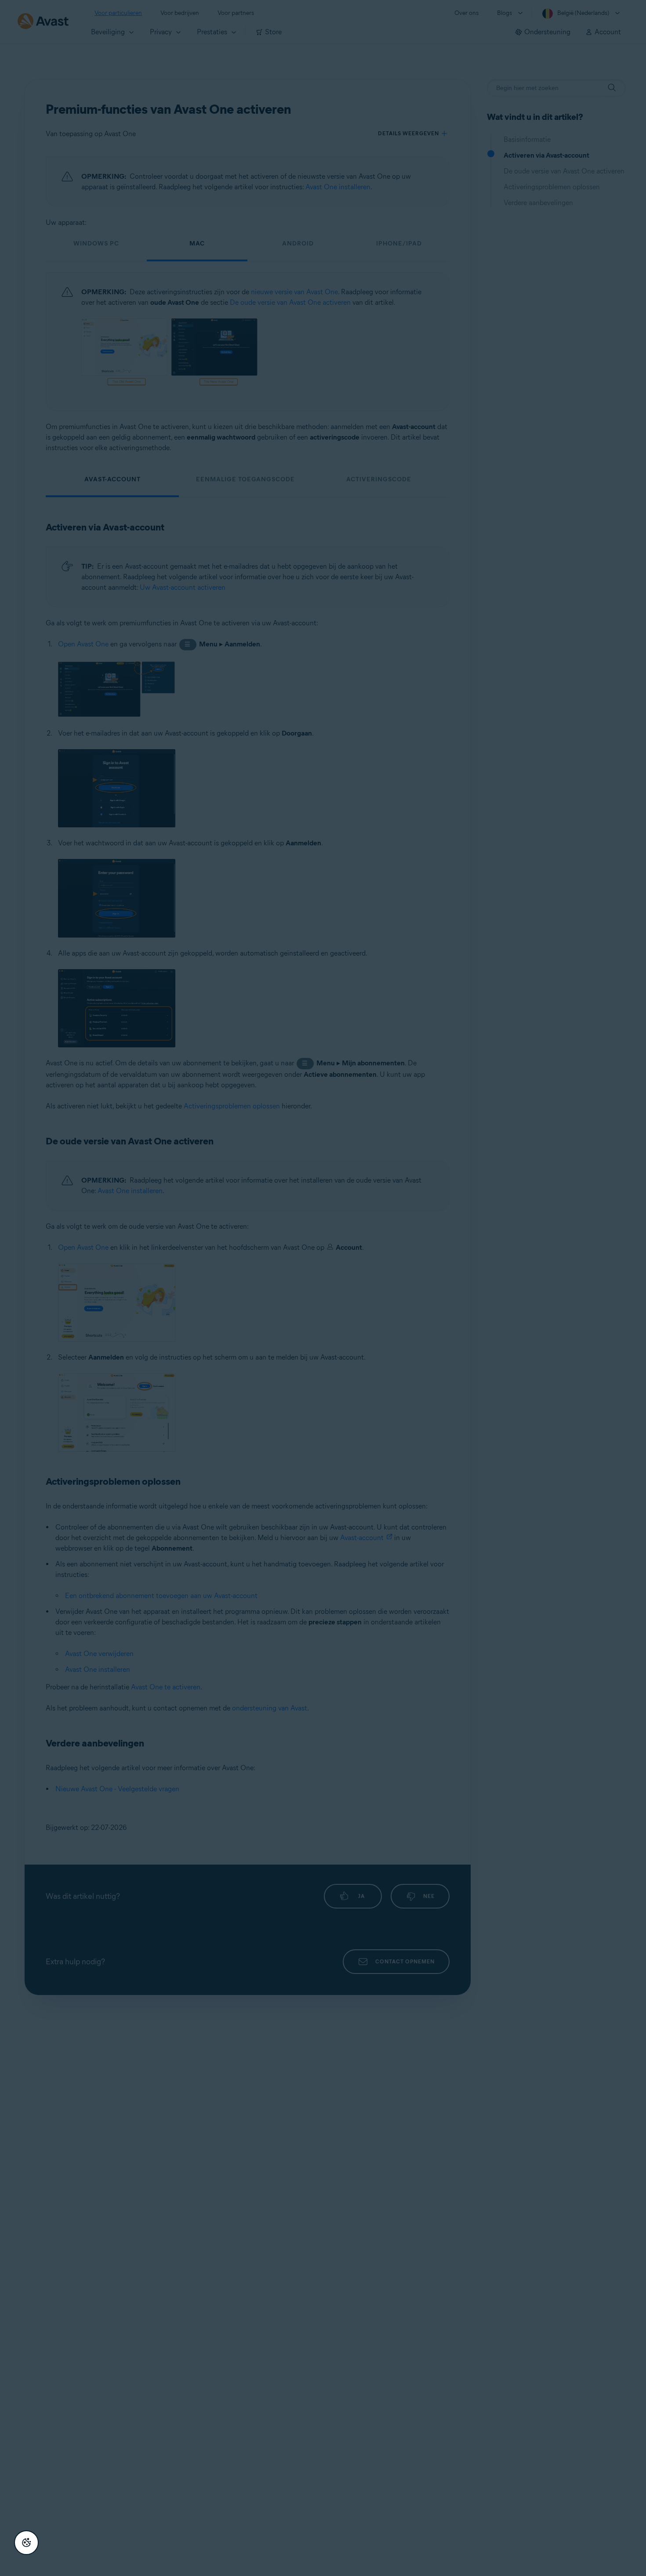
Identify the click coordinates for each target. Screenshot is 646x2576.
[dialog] (323, 1288)
